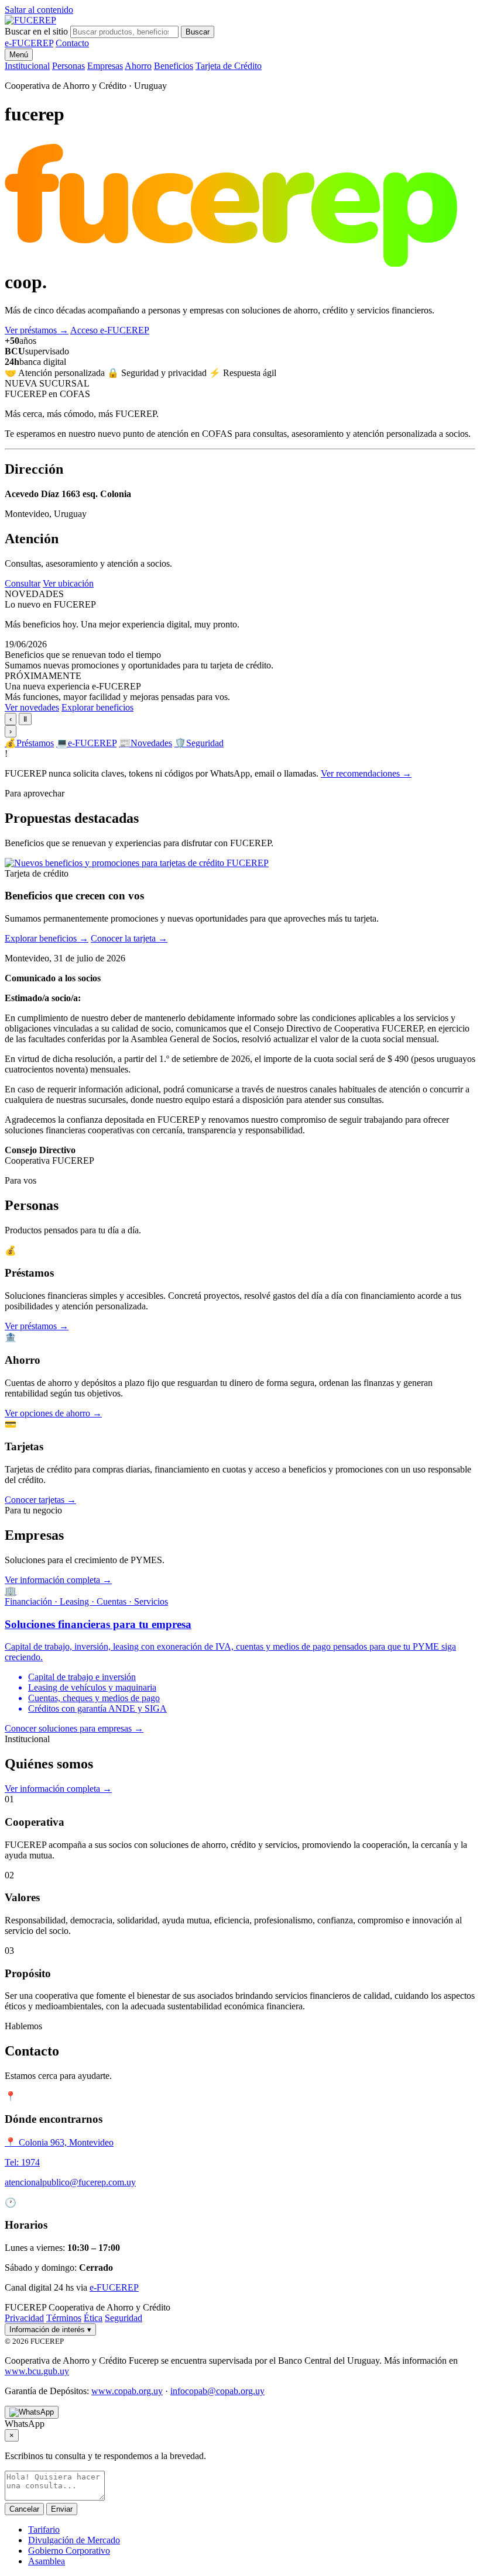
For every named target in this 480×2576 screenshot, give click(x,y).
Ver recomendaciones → (366, 773)
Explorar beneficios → (47, 938)
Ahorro (138, 66)
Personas (68, 66)
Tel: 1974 (22, 2162)
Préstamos (29, 743)
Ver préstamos (37, 330)
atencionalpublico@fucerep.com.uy (70, 2182)
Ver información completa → (58, 1580)
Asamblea (47, 2561)
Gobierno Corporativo (69, 2551)
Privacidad (24, 2318)
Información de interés (50, 2330)
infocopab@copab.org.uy (217, 2391)
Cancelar (24, 2509)
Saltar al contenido (39, 10)
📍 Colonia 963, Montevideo (59, 2142)
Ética (93, 2318)
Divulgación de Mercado (74, 2540)
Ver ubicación (68, 583)
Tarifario (44, 2530)
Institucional (27, 66)
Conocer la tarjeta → (129, 938)
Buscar (198, 32)
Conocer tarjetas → (40, 1500)
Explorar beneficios (97, 707)
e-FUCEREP (29, 43)
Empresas (105, 66)
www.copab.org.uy (127, 2391)
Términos (64, 2318)
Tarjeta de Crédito (229, 66)
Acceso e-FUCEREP (110, 330)
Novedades (145, 743)
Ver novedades (32, 707)
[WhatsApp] (32, 2412)
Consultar (23, 583)
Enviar (62, 2509)
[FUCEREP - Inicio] (30, 20)
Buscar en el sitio (36, 31)
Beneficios (174, 66)
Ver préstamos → (37, 1326)
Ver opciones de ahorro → (53, 1413)
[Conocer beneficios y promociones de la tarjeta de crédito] (137, 863)
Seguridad (199, 743)
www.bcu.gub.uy (37, 2371)
